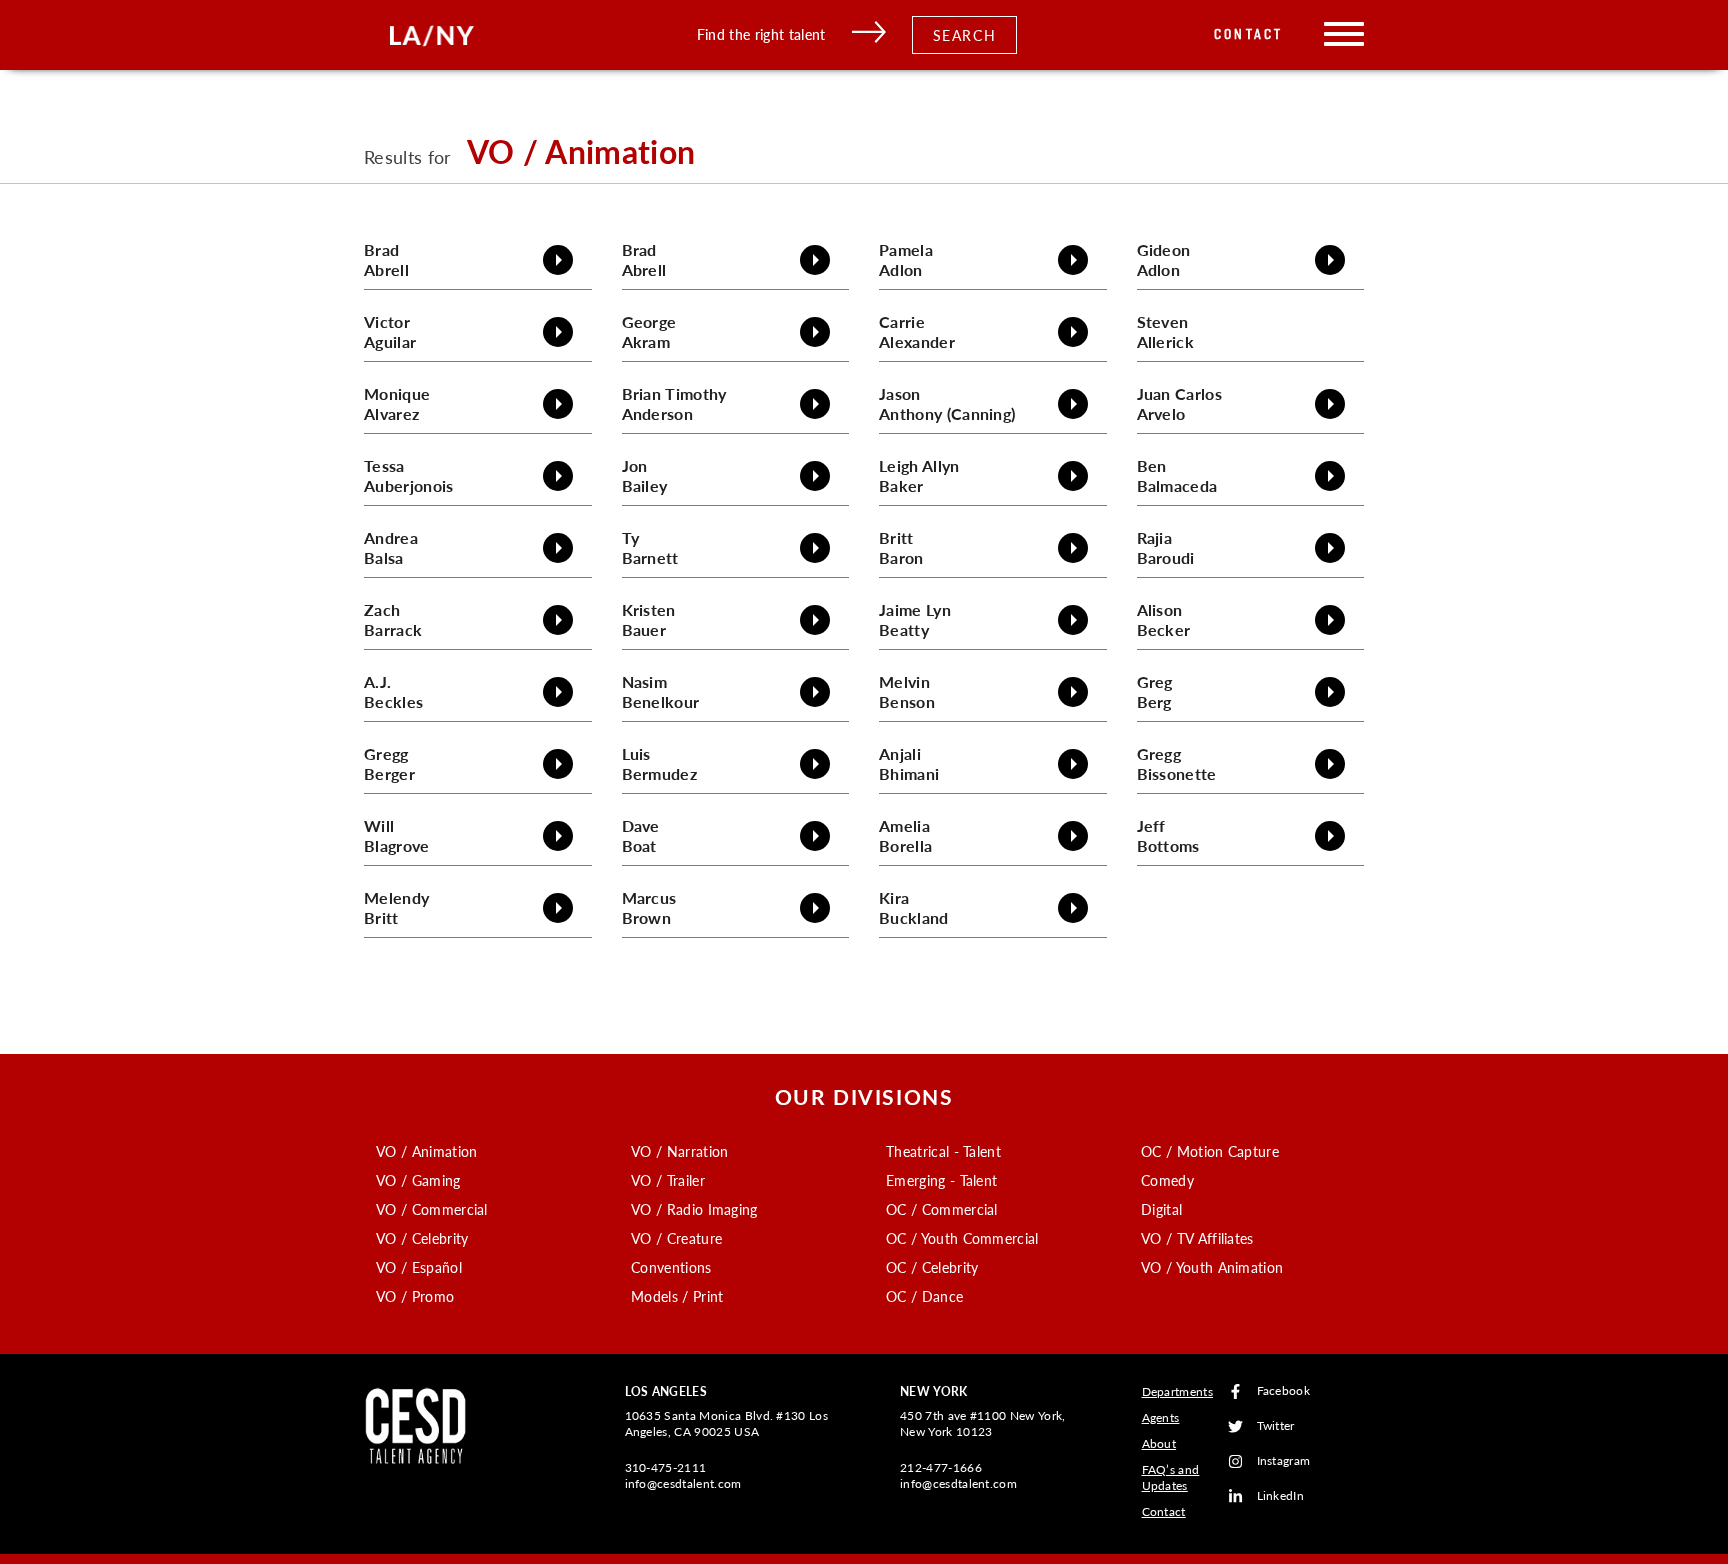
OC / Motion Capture (1210, 1151)
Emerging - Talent (941, 1180)
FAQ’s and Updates (1171, 1477)
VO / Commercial (432, 1209)
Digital (1161, 1209)
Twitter (1276, 1426)
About (1159, 1443)
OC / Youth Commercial (962, 1238)
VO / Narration (679, 1151)
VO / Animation (426, 1151)
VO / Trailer (668, 1180)
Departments (1178, 1391)
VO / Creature (676, 1238)
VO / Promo (415, 1296)
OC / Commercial (942, 1209)
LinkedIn (1281, 1496)
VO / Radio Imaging (694, 1209)
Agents (1161, 1417)
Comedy (1167, 1180)
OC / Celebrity (932, 1267)
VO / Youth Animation (1212, 1267)
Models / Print (677, 1296)
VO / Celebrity (422, 1238)
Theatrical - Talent (943, 1151)
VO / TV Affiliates (1197, 1238)
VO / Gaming (418, 1180)
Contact (1248, 34)
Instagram (1284, 1461)
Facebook (1284, 1391)
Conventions (671, 1267)
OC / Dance (924, 1296)
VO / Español (419, 1267)
